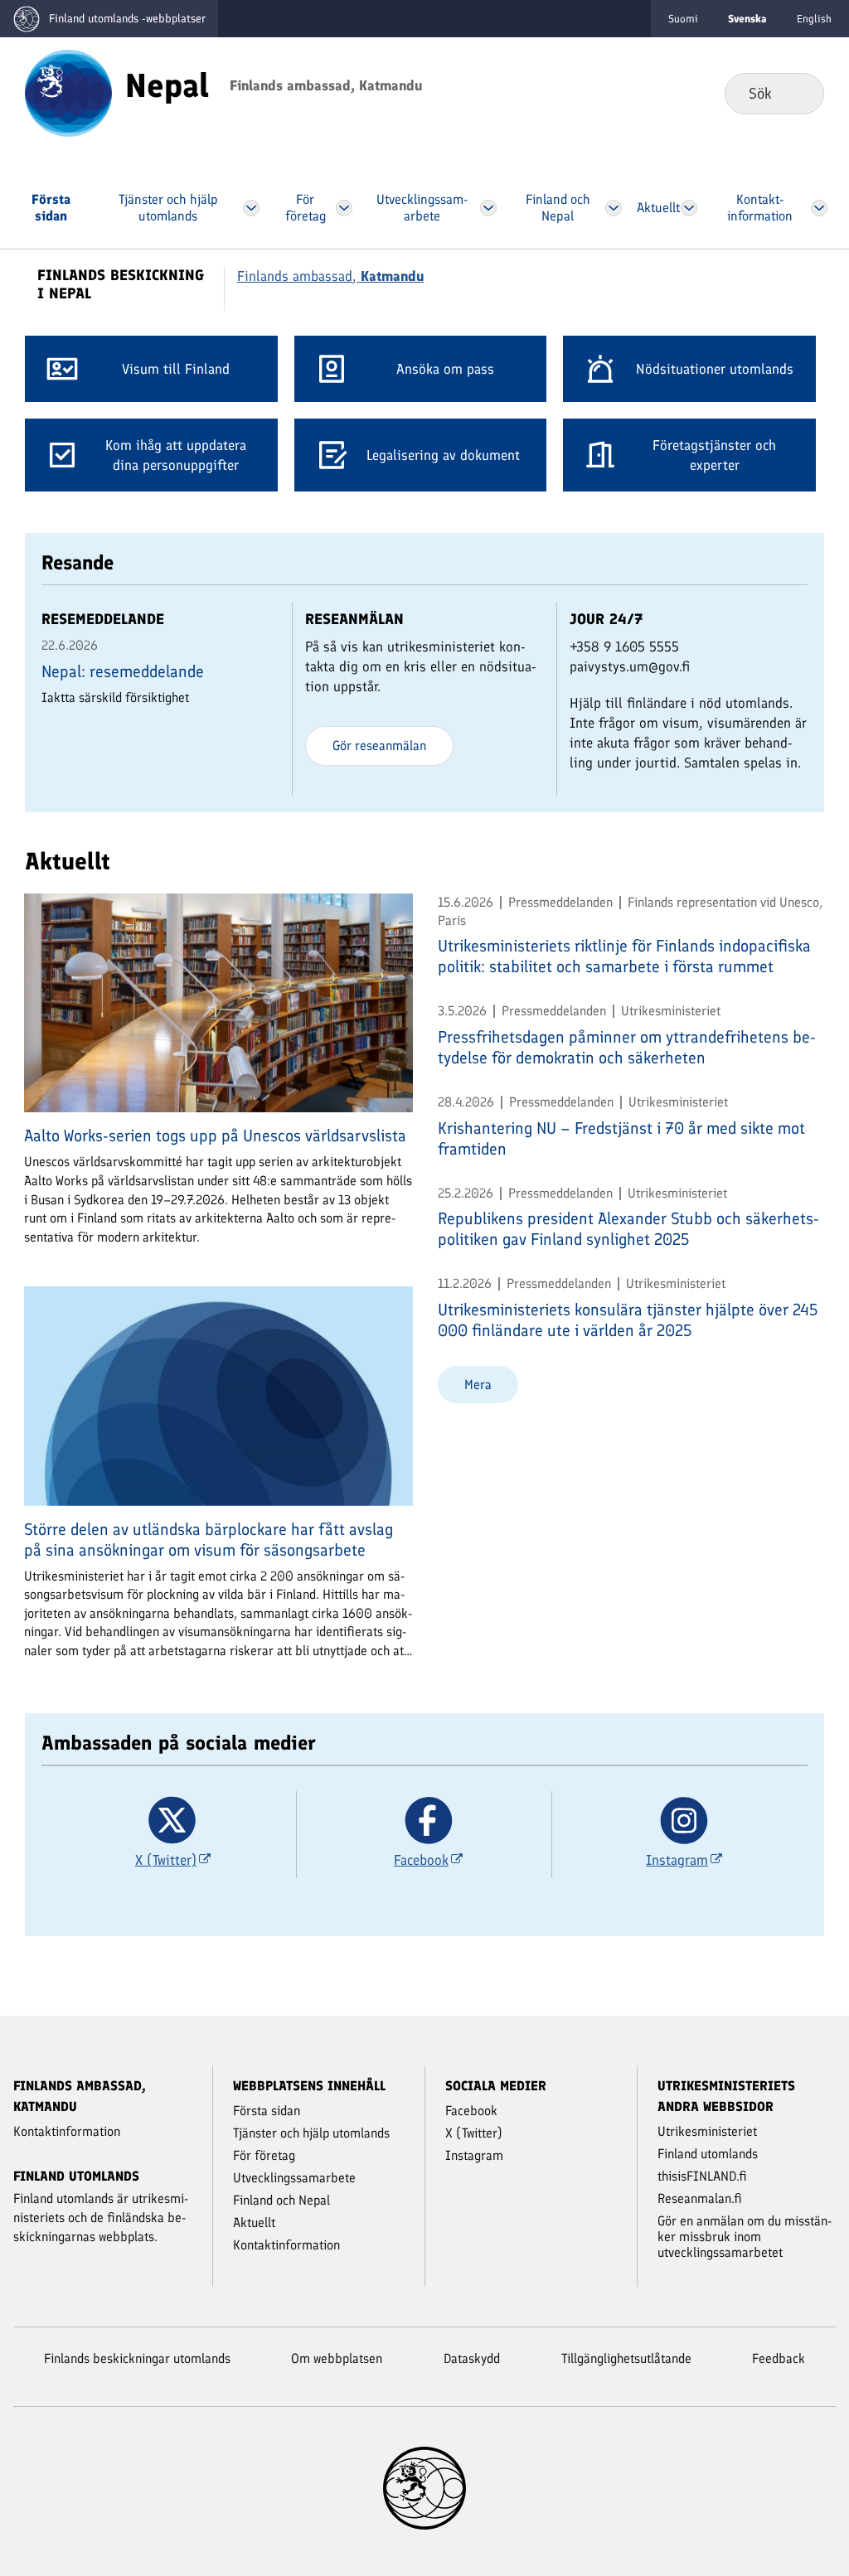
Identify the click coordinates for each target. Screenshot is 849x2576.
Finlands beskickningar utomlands (137, 2358)
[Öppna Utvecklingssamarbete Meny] (489, 208)
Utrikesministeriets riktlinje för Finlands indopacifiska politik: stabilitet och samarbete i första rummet (624, 956)
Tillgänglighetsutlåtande (626, 2358)
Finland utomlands (708, 2154)
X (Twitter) (474, 2133)
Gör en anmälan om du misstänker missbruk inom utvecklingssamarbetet (745, 2237)
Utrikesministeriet (707, 2131)
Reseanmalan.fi (700, 2198)
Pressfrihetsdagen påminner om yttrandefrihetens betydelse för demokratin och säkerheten (627, 1047)
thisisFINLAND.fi (702, 2176)
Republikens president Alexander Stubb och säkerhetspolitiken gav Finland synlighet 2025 (628, 1229)
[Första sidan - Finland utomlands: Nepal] (68, 92)
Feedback (779, 2358)
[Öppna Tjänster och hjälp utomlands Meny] (251, 208)
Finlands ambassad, (330, 276)
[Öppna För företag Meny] (344, 208)
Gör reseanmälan (379, 746)
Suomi (683, 19)
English (814, 19)
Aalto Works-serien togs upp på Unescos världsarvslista (215, 1135)
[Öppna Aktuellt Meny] (689, 208)
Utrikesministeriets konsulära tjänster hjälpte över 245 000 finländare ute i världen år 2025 (628, 1320)
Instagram (474, 2155)
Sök (798, 93)
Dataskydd (472, 2358)
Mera (478, 1385)
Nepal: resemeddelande (123, 671)
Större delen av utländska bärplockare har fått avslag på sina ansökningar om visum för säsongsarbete (209, 1540)
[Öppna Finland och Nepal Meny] (614, 208)
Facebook (471, 2111)
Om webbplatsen (337, 2358)
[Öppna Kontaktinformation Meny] (819, 208)
